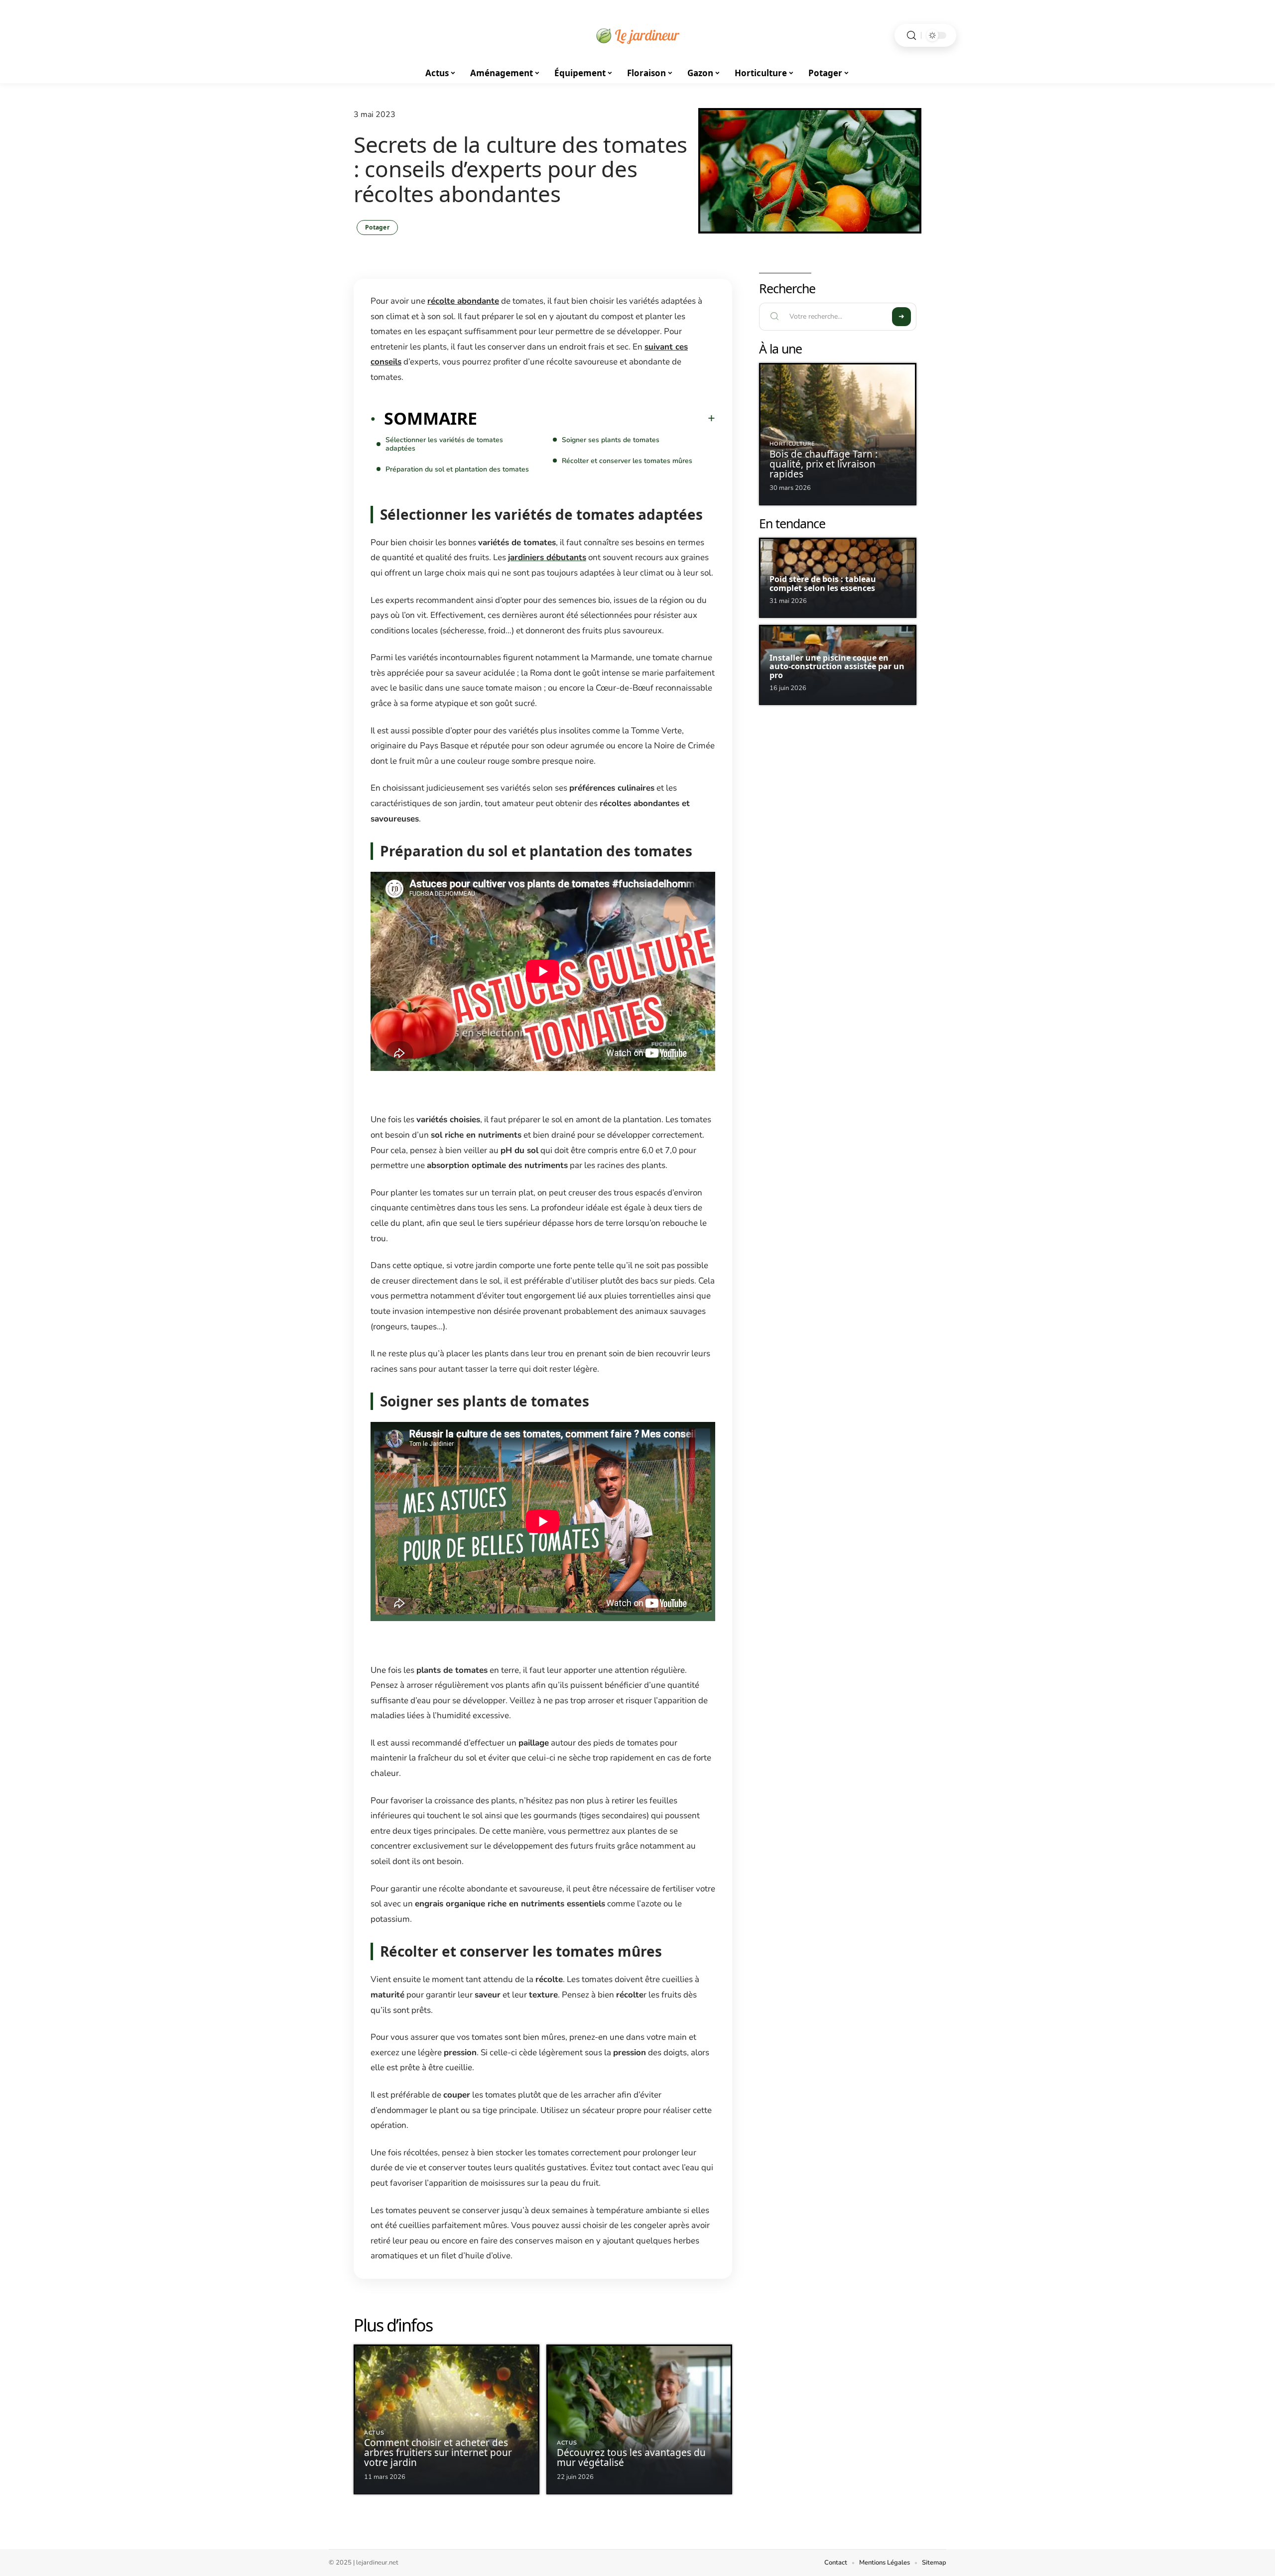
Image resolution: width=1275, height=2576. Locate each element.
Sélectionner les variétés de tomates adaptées (444, 444)
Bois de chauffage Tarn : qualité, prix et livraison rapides (824, 464)
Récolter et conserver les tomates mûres (627, 461)
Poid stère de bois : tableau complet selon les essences (823, 584)
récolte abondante (463, 301)
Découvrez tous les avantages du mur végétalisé (631, 2458)
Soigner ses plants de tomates (611, 440)
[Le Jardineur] (637, 35)
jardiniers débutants (547, 557)
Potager (377, 227)
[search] (911, 36)
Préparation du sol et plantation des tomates (457, 469)
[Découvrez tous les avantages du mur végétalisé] (639, 2419)
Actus (374, 2433)
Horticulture (792, 444)
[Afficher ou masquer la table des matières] (596, 418)
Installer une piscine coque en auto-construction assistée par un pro (837, 666)
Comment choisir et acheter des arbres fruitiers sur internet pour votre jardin (438, 2453)
